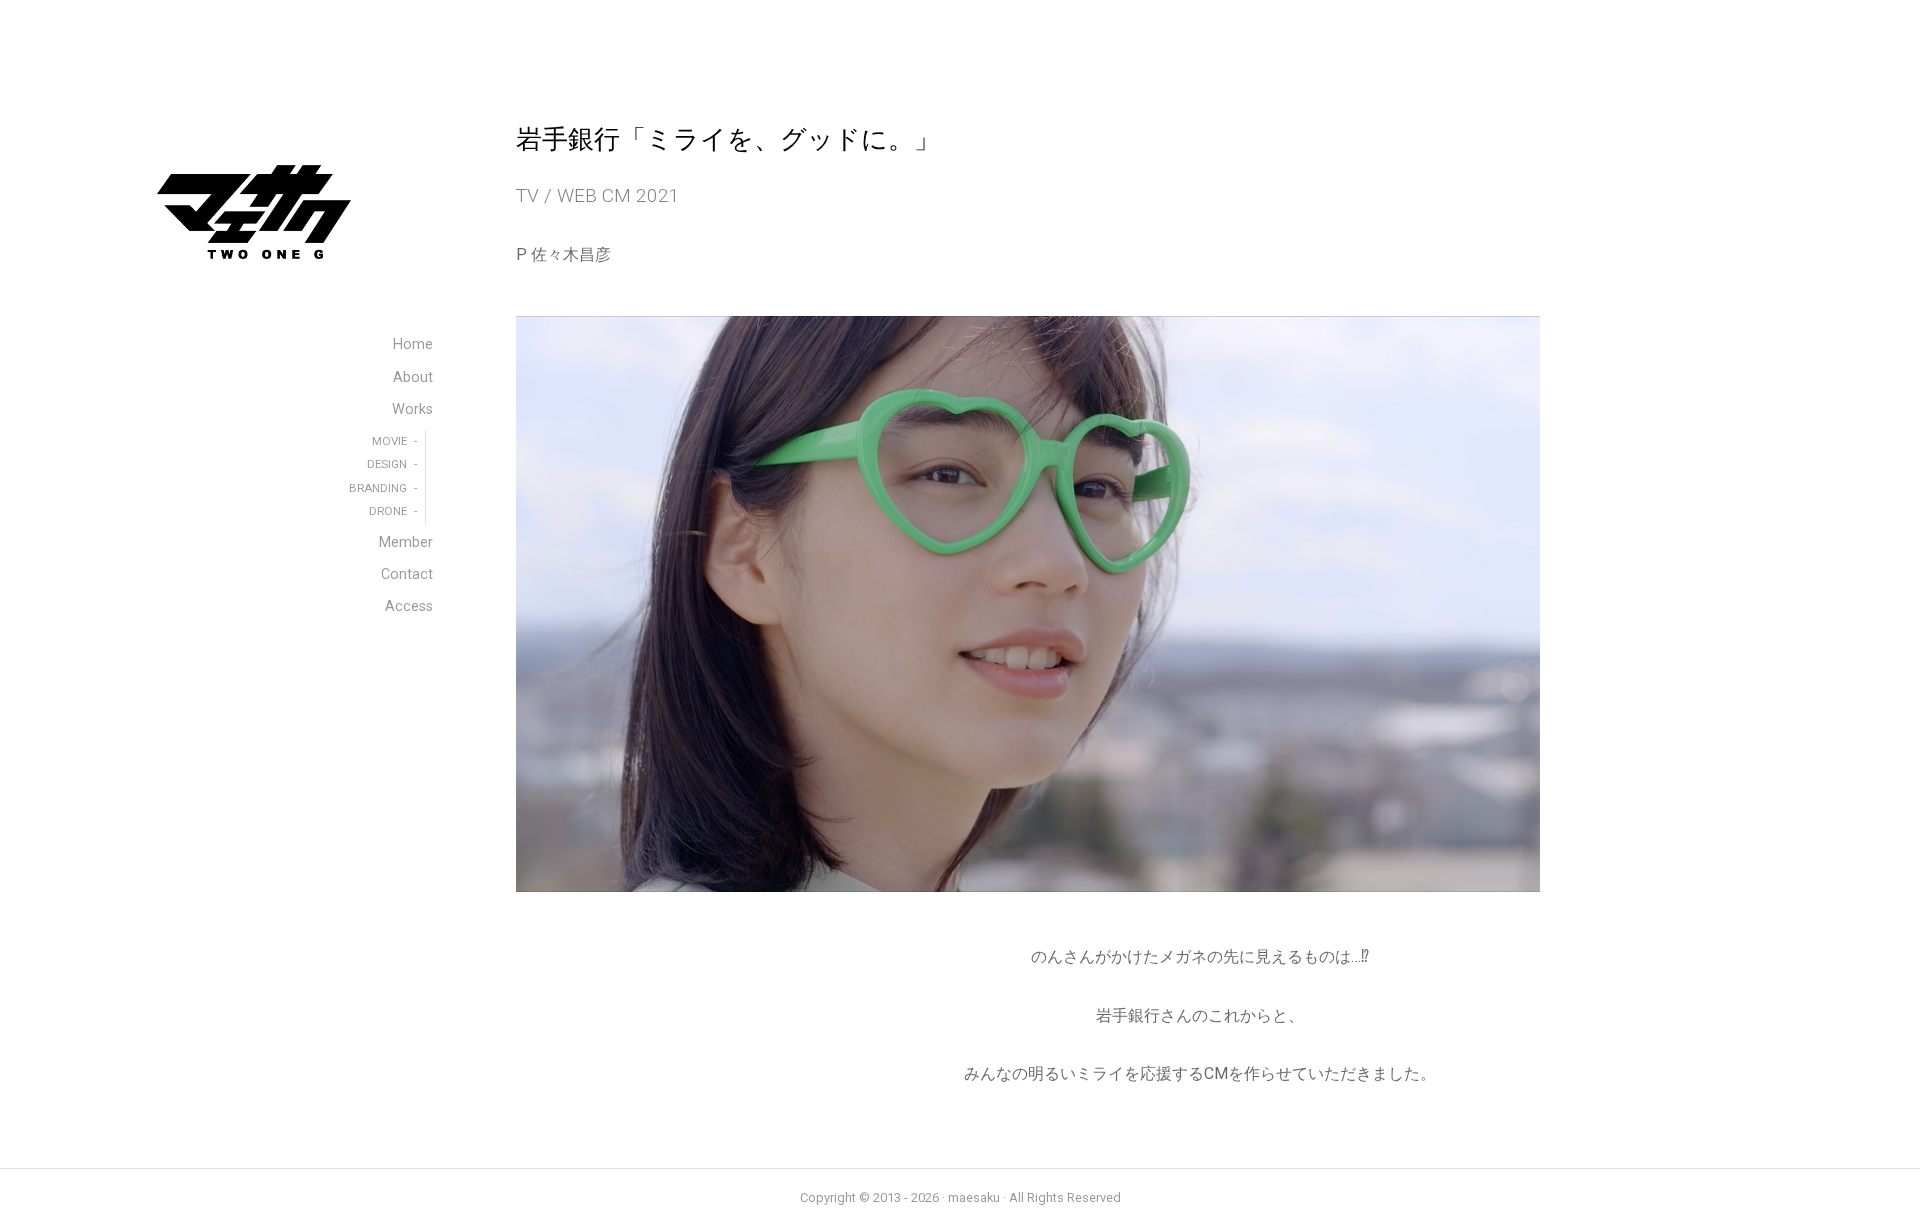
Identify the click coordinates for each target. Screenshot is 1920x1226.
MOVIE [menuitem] (389, 441)
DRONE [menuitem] (388, 511)
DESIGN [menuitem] (387, 464)
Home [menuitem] (413, 344)
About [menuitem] (413, 377)
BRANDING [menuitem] (378, 488)
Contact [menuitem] (407, 574)
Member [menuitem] (406, 542)
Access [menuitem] (409, 606)
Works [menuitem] (412, 409)
